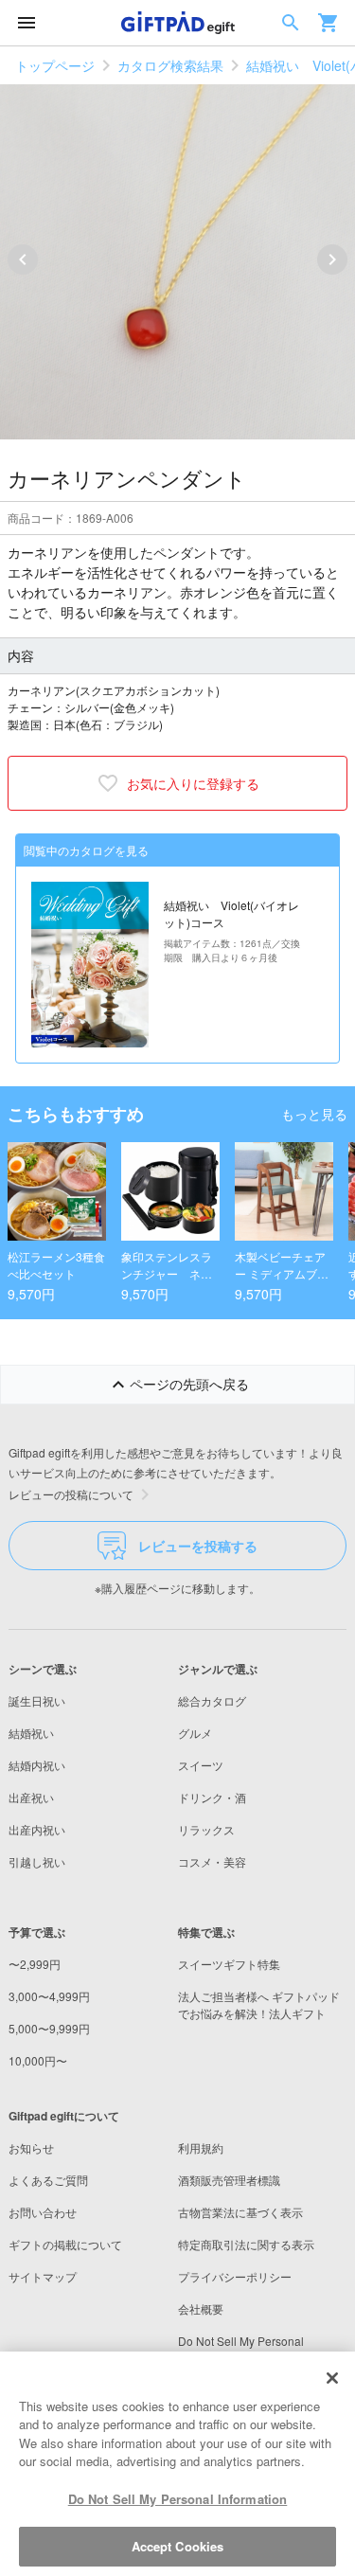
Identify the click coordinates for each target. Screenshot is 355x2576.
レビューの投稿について (71, 1494)
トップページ (55, 65)
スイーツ (201, 1765)
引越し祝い (37, 1861)
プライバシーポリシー (235, 2276)
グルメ (195, 1733)
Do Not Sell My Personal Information (178, 2499)
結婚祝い (31, 1733)
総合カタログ (212, 1700)
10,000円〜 (38, 2060)
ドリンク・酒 (212, 1797)
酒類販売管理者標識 (229, 2180)
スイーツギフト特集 (229, 1964)
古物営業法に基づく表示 (240, 2212)
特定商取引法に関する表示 (246, 2244)
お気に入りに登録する (193, 783)
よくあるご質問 (48, 2180)
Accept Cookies (178, 2546)
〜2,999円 (35, 1964)
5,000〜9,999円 (49, 2028)
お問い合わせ (43, 2212)
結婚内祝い (37, 1765)
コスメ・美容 (212, 1861)
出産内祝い (37, 1829)
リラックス (206, 1829)
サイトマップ (43, 2276)
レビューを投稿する (198, 1546)
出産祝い (31, 1797)
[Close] (332, 2378)
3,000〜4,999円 (49, 1996)
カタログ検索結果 (170, 65)
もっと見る (314, 1114)
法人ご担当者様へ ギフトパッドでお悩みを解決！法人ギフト (259, 2004)
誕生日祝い (37, 1700)
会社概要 (201, 2308)
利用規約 (201, 2147)
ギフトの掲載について (65, 2244)
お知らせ (31, 2147)
